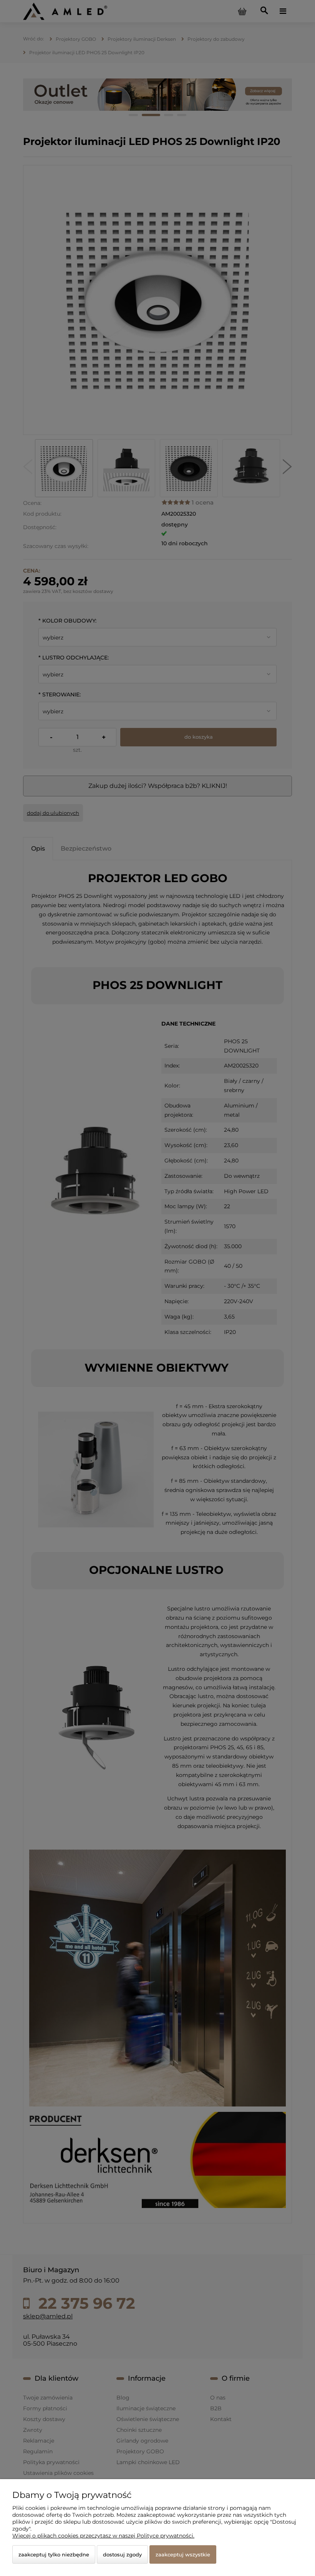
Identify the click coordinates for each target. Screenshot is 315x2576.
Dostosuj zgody (122, 2554)
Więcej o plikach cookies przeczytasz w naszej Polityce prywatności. (103, 2536)
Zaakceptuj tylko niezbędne (54, 2554)
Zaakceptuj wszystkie (183, 2554)
